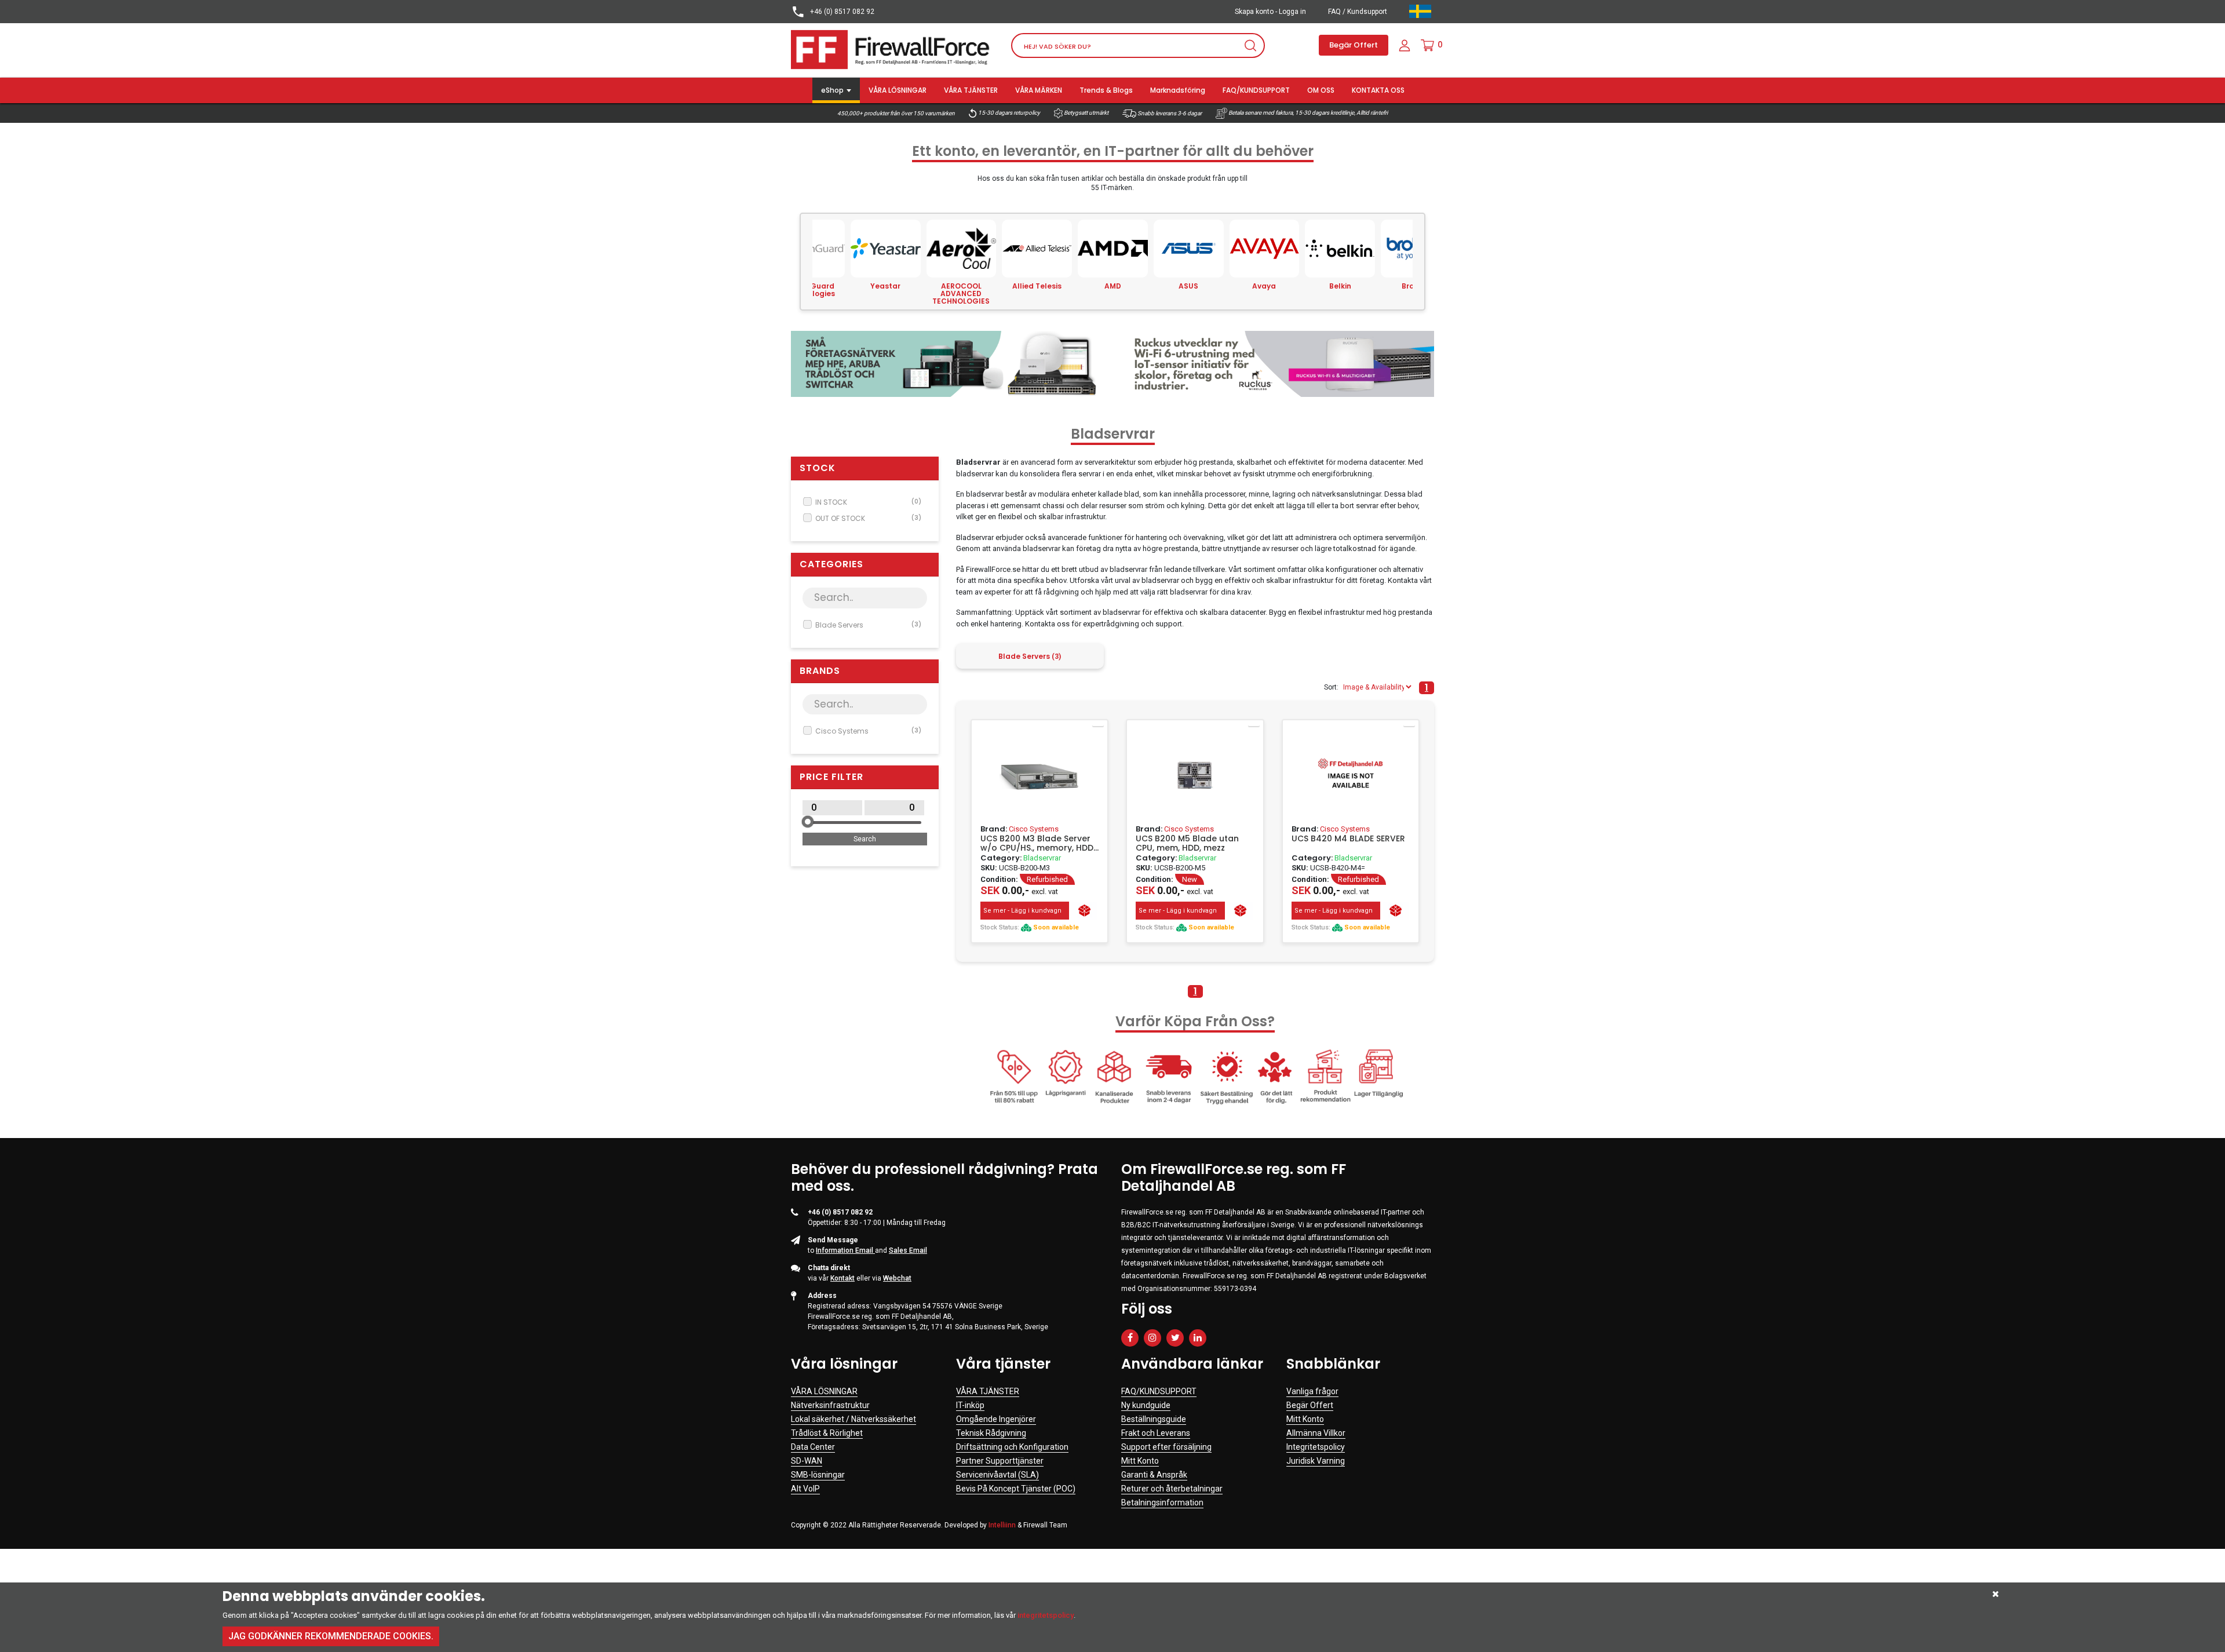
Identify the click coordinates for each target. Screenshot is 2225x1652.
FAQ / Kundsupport (1358, 12)
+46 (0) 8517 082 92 (841, 12)
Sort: (1331, 687)
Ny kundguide (1146, 1405)
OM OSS (1321, 90)
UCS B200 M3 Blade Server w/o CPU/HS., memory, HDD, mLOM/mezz (1038, 843)
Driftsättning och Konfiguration (1012, 1447)
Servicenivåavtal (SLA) (997, 1475)
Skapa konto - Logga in (1270, 12)
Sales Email (908, 1250)
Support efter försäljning (1166, 1447)
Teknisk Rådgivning (991, 1433)
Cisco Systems (868, 731)
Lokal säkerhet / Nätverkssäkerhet (853, 1419)
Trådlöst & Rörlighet (827, 1433)
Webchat (897, 1278)
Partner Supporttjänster (1000, 1461)
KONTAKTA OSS (1378, 90)
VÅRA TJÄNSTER (971, 90)
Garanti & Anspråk (1154, 1475)
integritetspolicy (1046, 1615)
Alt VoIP (805, 1489)
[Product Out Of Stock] (1084, 911)
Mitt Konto (1140, 1461)
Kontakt (842, 1278)
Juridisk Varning (1316, 1461)
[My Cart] (1427, 45)
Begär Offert (1354, 45)
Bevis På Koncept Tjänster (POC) (1016, 1489)
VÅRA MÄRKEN (1039, 90)
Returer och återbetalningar (1172, 1489)
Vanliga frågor (1312, 1391)
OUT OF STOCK (868, 518)
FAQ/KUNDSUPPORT (1256, 90)
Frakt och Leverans (1156, 1433)
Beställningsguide (1154, 1419)
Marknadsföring (1178, 90)
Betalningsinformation (1162, 1503)
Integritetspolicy (1316, 1447)
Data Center (813, 1447)
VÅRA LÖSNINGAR (898, 90)
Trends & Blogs (1106, 90)
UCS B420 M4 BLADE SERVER (1348, 839)
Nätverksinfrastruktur (830, 1405)
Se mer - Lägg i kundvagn (1022, 911)
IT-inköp (970, 1405)
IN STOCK (868, 502)
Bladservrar (1042, 858)
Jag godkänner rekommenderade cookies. (331, 1636)
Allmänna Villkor (1316, 1433)
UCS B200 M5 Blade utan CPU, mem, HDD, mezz (1187, 843)
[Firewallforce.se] (892, 49)
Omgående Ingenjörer (996, 1419)
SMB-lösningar (818, 1475)
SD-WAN (807, 1461)
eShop (832, 90)
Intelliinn (1002, 1525)
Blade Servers (868, 625)
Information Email (845, 1250)
